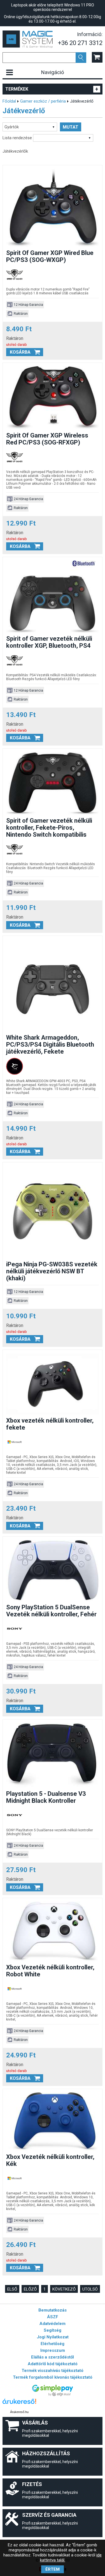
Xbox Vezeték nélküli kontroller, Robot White (50, 1971)
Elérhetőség (53, 2344)
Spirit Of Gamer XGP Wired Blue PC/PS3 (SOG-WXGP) (50, 256)
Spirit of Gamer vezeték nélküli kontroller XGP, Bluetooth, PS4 (49, 642)
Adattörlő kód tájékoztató (53, 2364)
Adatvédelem (53, 2324)
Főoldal (9, 101)
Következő (64, 2289)
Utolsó (90, 2289)
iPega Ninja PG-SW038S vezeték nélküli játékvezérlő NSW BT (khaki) (52, 1271)
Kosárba (20, 352)
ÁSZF (53, 2317)
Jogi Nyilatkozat (53, 2337)
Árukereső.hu (19, 2412)
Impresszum (53, 2350)
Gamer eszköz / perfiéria (43, 101)
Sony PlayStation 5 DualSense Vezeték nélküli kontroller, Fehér (51, 1611)
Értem (53, 2569)
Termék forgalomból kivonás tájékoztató (53, 2377)
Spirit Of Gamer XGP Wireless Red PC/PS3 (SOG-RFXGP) (47, 439)
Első (12, 2289)
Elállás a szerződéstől (53, 2357)
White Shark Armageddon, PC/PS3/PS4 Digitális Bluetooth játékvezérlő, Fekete (50, 1045)
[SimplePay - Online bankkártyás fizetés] (53, 2395)
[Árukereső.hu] (19, 2404)
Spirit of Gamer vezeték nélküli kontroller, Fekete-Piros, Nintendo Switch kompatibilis (49, 828)
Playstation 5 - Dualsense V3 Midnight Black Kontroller (46, 1797)
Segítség (53, 2330)
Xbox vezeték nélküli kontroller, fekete (50, 1424)
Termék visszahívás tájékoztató (53, 2371)
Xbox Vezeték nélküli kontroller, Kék (50, 2160)
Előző (30, 2289)
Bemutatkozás (53, 2310)
